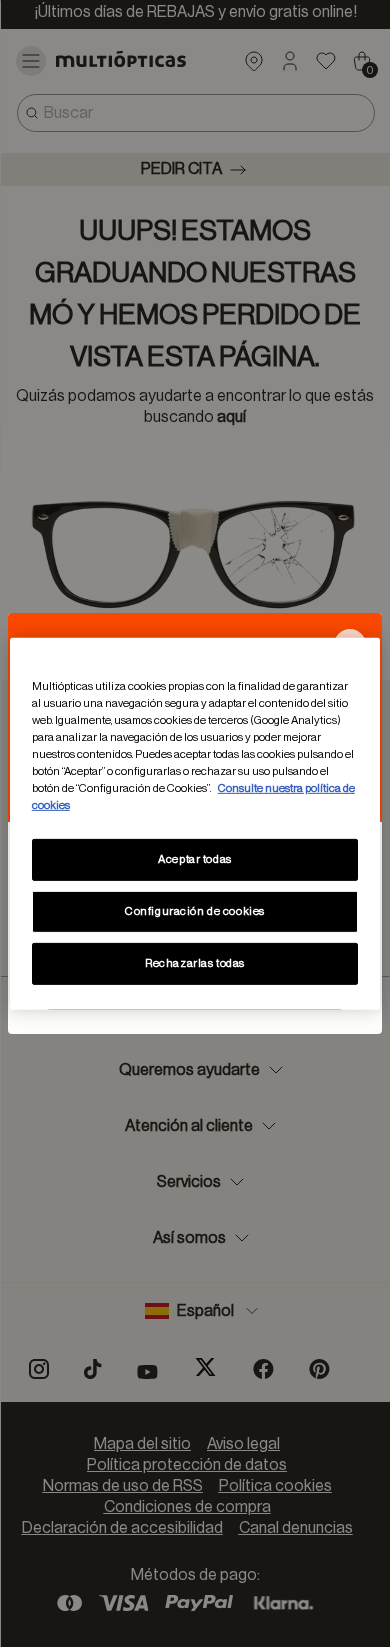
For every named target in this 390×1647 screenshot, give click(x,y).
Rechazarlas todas (195, 963)
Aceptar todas (194, 859)
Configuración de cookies (195, 911)
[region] (195, 823)
